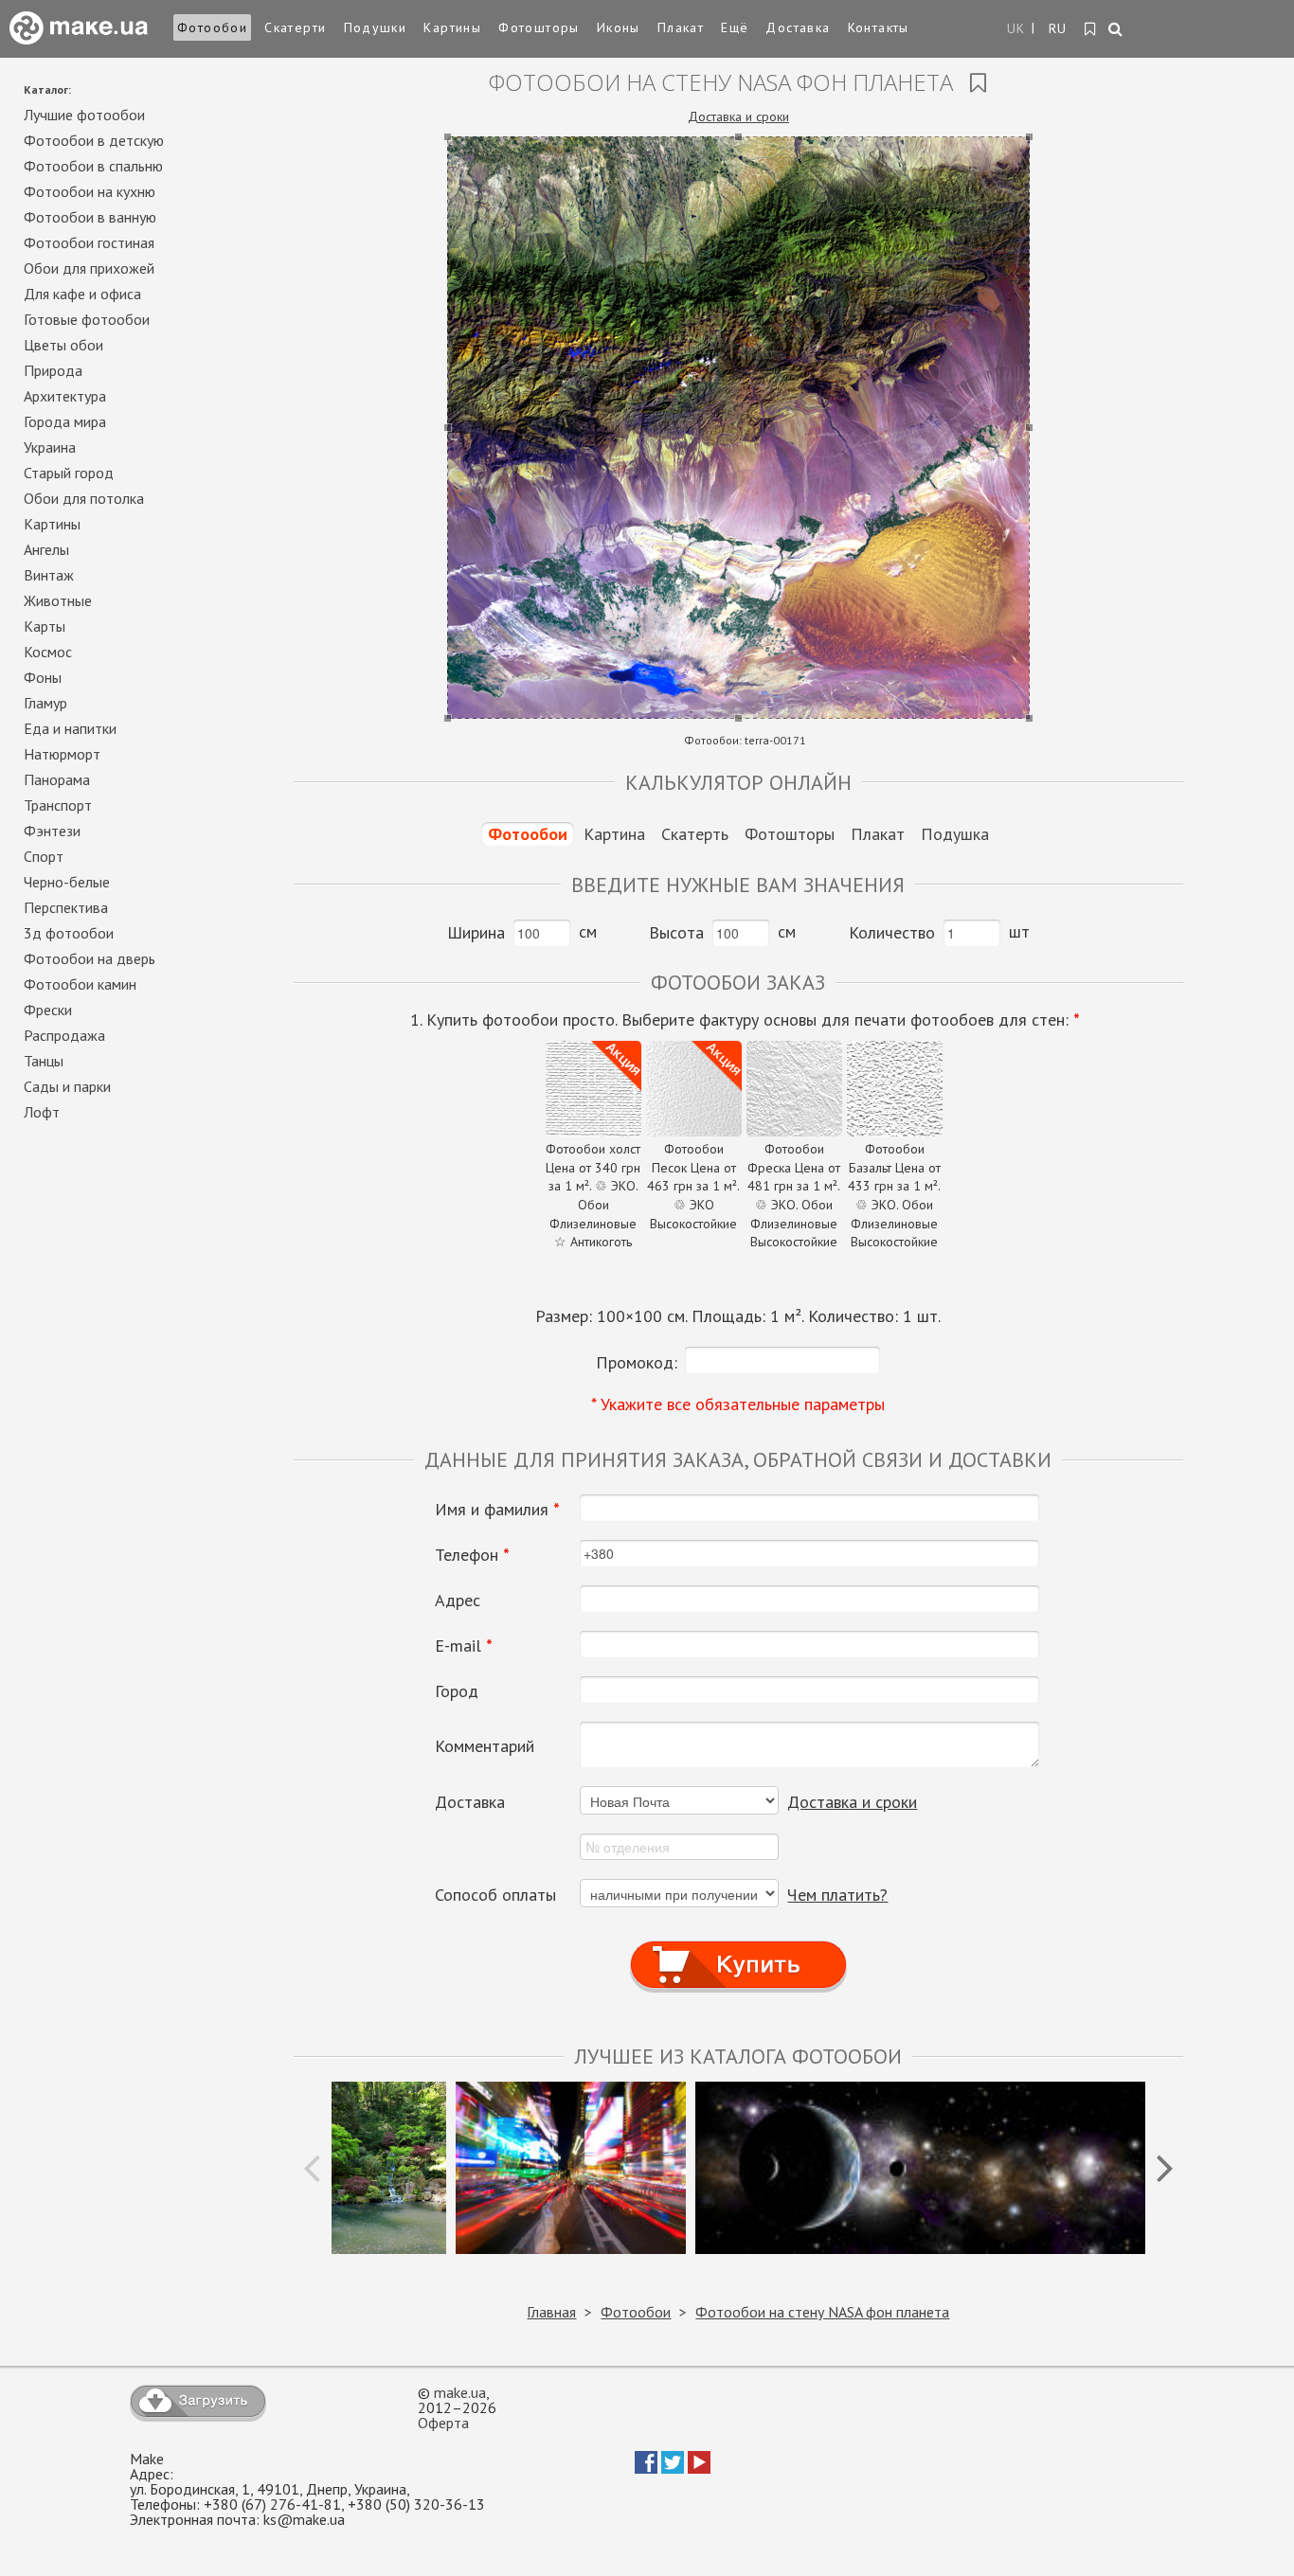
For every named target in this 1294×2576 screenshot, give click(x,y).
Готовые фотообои (87, 319)
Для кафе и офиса (82, 294)
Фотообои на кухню (90, 191)
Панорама (57, 779)
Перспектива (66, 907)
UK (1016, 28)
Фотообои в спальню (93, 166)
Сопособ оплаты (495, 1895)
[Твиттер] (673, 2468)
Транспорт (58, 805)
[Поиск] (1116, 30)
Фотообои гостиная (89, 242)
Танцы (44, 1061)
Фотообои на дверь (90, 958)
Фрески (48, 1010)
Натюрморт (62, 754)
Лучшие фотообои (84, 115)
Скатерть (695, 834)
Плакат (681, 27)
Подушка (955, 834)
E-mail (464, 1646)
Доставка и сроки (738, 116)
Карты (45, 626)
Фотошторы (539, 27)
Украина (50, 447)
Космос (48, 652)
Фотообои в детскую (94, 140)
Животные (58, 600)
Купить (738, 1947)
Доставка (798, 27)
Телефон (472, 1555)
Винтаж (49, 575)
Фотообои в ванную (90, 217)
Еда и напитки (70, 728)
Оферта (443, 2423)
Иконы (619, 27)
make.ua (460, 2392)
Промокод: (637, 1362)
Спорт (44, 856)
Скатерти (295, 27)
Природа (53, 370)
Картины (452, 27)
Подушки (376, 27)
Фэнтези (52, 831)
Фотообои (212, 27)
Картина (614, 834)
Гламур (45, 703)
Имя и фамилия (497, 1510)
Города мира (65, 421)
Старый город (69, 473)
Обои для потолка (84, 498)
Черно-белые (67, 882)
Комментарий (485, 1746)
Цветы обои (63, 345)
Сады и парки (67, 1086)
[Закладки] (1091, 29)
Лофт (42, 1112)
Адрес (458, 1601)
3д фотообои (69, 933)
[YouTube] (699, 2468)
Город (457, 1691)
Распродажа (64, 1035)
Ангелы (46, 549)
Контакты (879, 27)
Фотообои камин (80, 984)
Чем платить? (837, 1895)
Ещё (735, 27)
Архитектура (65, 396)
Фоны (43, 677)
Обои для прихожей (89, 268)
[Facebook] (646, 2468)
